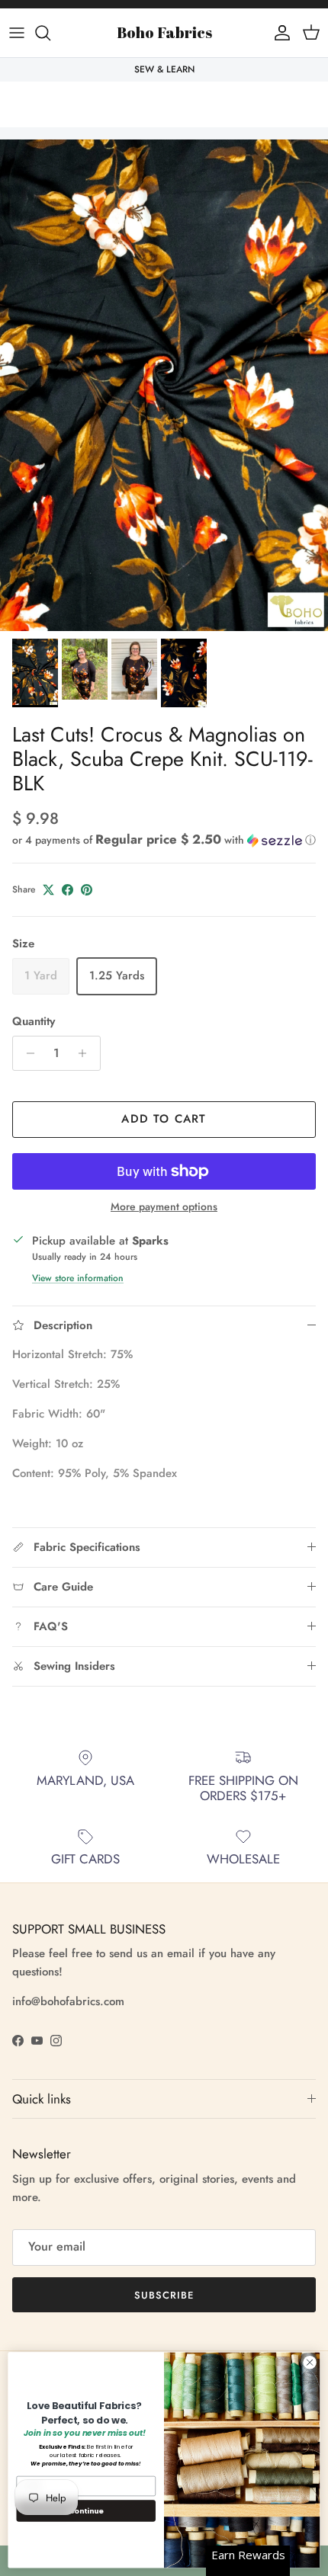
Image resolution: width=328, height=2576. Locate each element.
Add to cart (164, 1119)
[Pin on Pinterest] (87, 890)
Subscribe (164, 2295)
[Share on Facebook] (68, 890)
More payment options (164, 1207)
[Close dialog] (310, 2363)
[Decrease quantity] (26, 1053)
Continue (86, 2510)
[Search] (50, 33)
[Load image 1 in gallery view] (164, 385)
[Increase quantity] (87, 1053)
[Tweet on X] (48, 890)
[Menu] (17, 33)
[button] (164, 840)
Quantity (34, 1022)
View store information (78, 1278)
